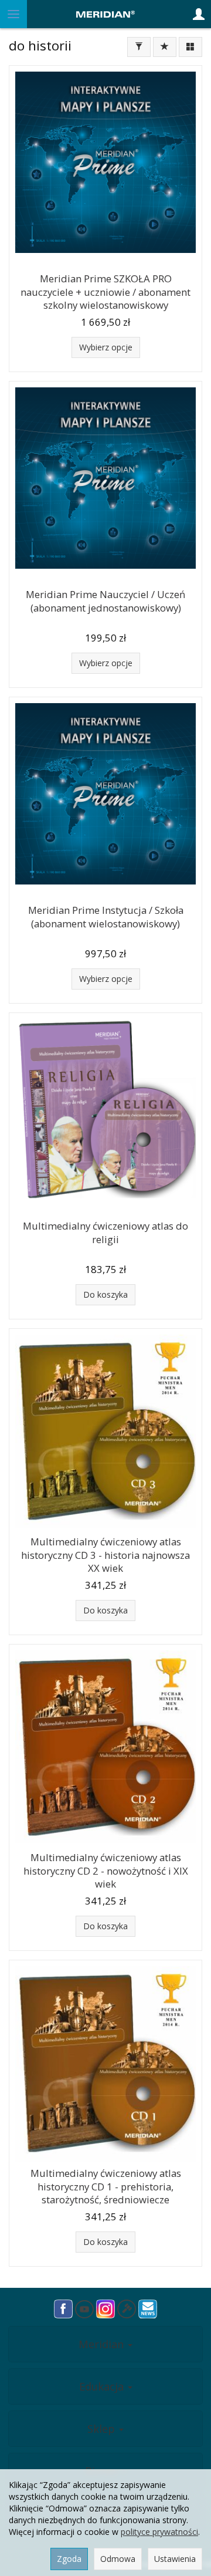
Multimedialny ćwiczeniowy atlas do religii (105, 1233)
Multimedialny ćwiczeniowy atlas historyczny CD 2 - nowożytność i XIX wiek (106, 1871)
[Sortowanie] (165, 47)
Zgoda (69, 2559)
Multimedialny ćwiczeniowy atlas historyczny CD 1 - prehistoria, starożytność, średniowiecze (106, 2186)
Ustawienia (175, 2559)
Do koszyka (105, 1294)
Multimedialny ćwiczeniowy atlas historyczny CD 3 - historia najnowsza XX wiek (105, 1555)
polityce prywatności (159, 2532)
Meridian (103, 2344)
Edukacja (103, 2386)
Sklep (103, 2429)
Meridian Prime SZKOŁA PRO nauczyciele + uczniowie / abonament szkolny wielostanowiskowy (105, 292)
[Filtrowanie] (139, 47)
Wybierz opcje (106, 347)
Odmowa (118, 2559)
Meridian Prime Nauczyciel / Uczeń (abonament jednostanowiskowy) (105, 601)
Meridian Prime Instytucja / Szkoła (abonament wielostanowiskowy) (106, 917)
